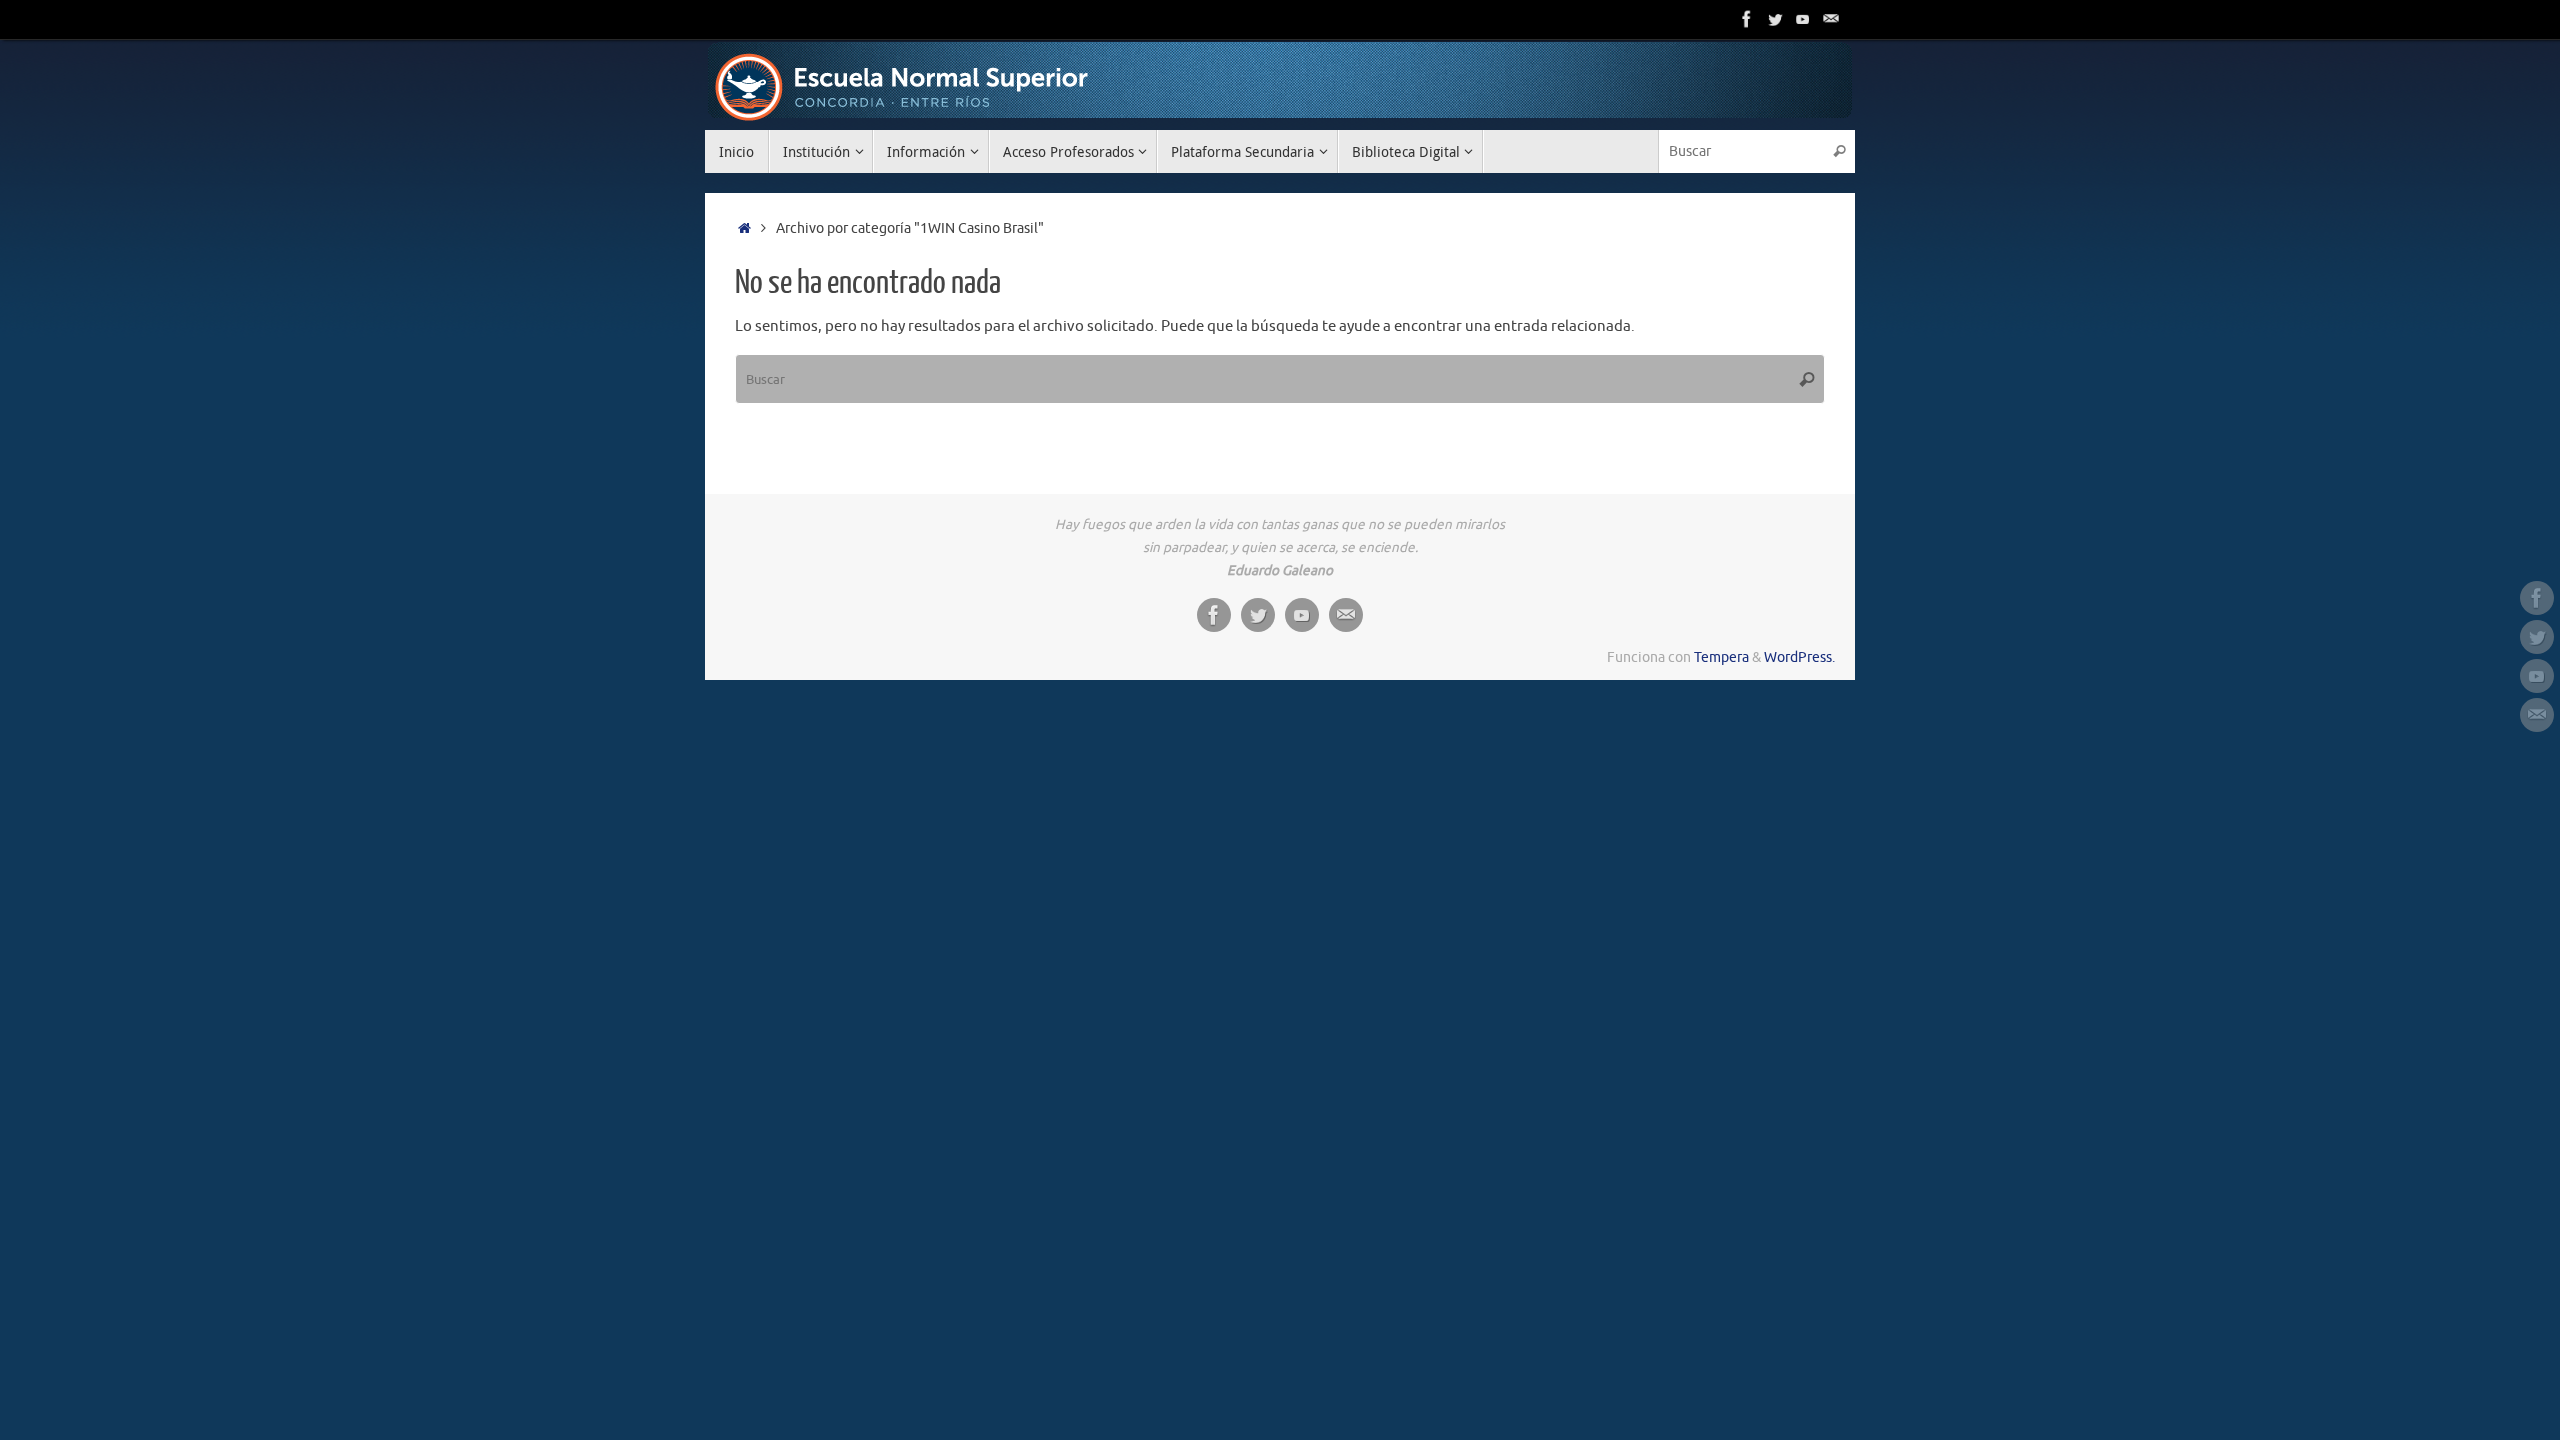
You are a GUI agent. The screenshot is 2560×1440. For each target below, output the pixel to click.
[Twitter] (1775, 19)
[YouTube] (1803, 19)
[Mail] (1831, 19)
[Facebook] (1747, 19)
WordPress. (1799, 657)
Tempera (1721, 657)
